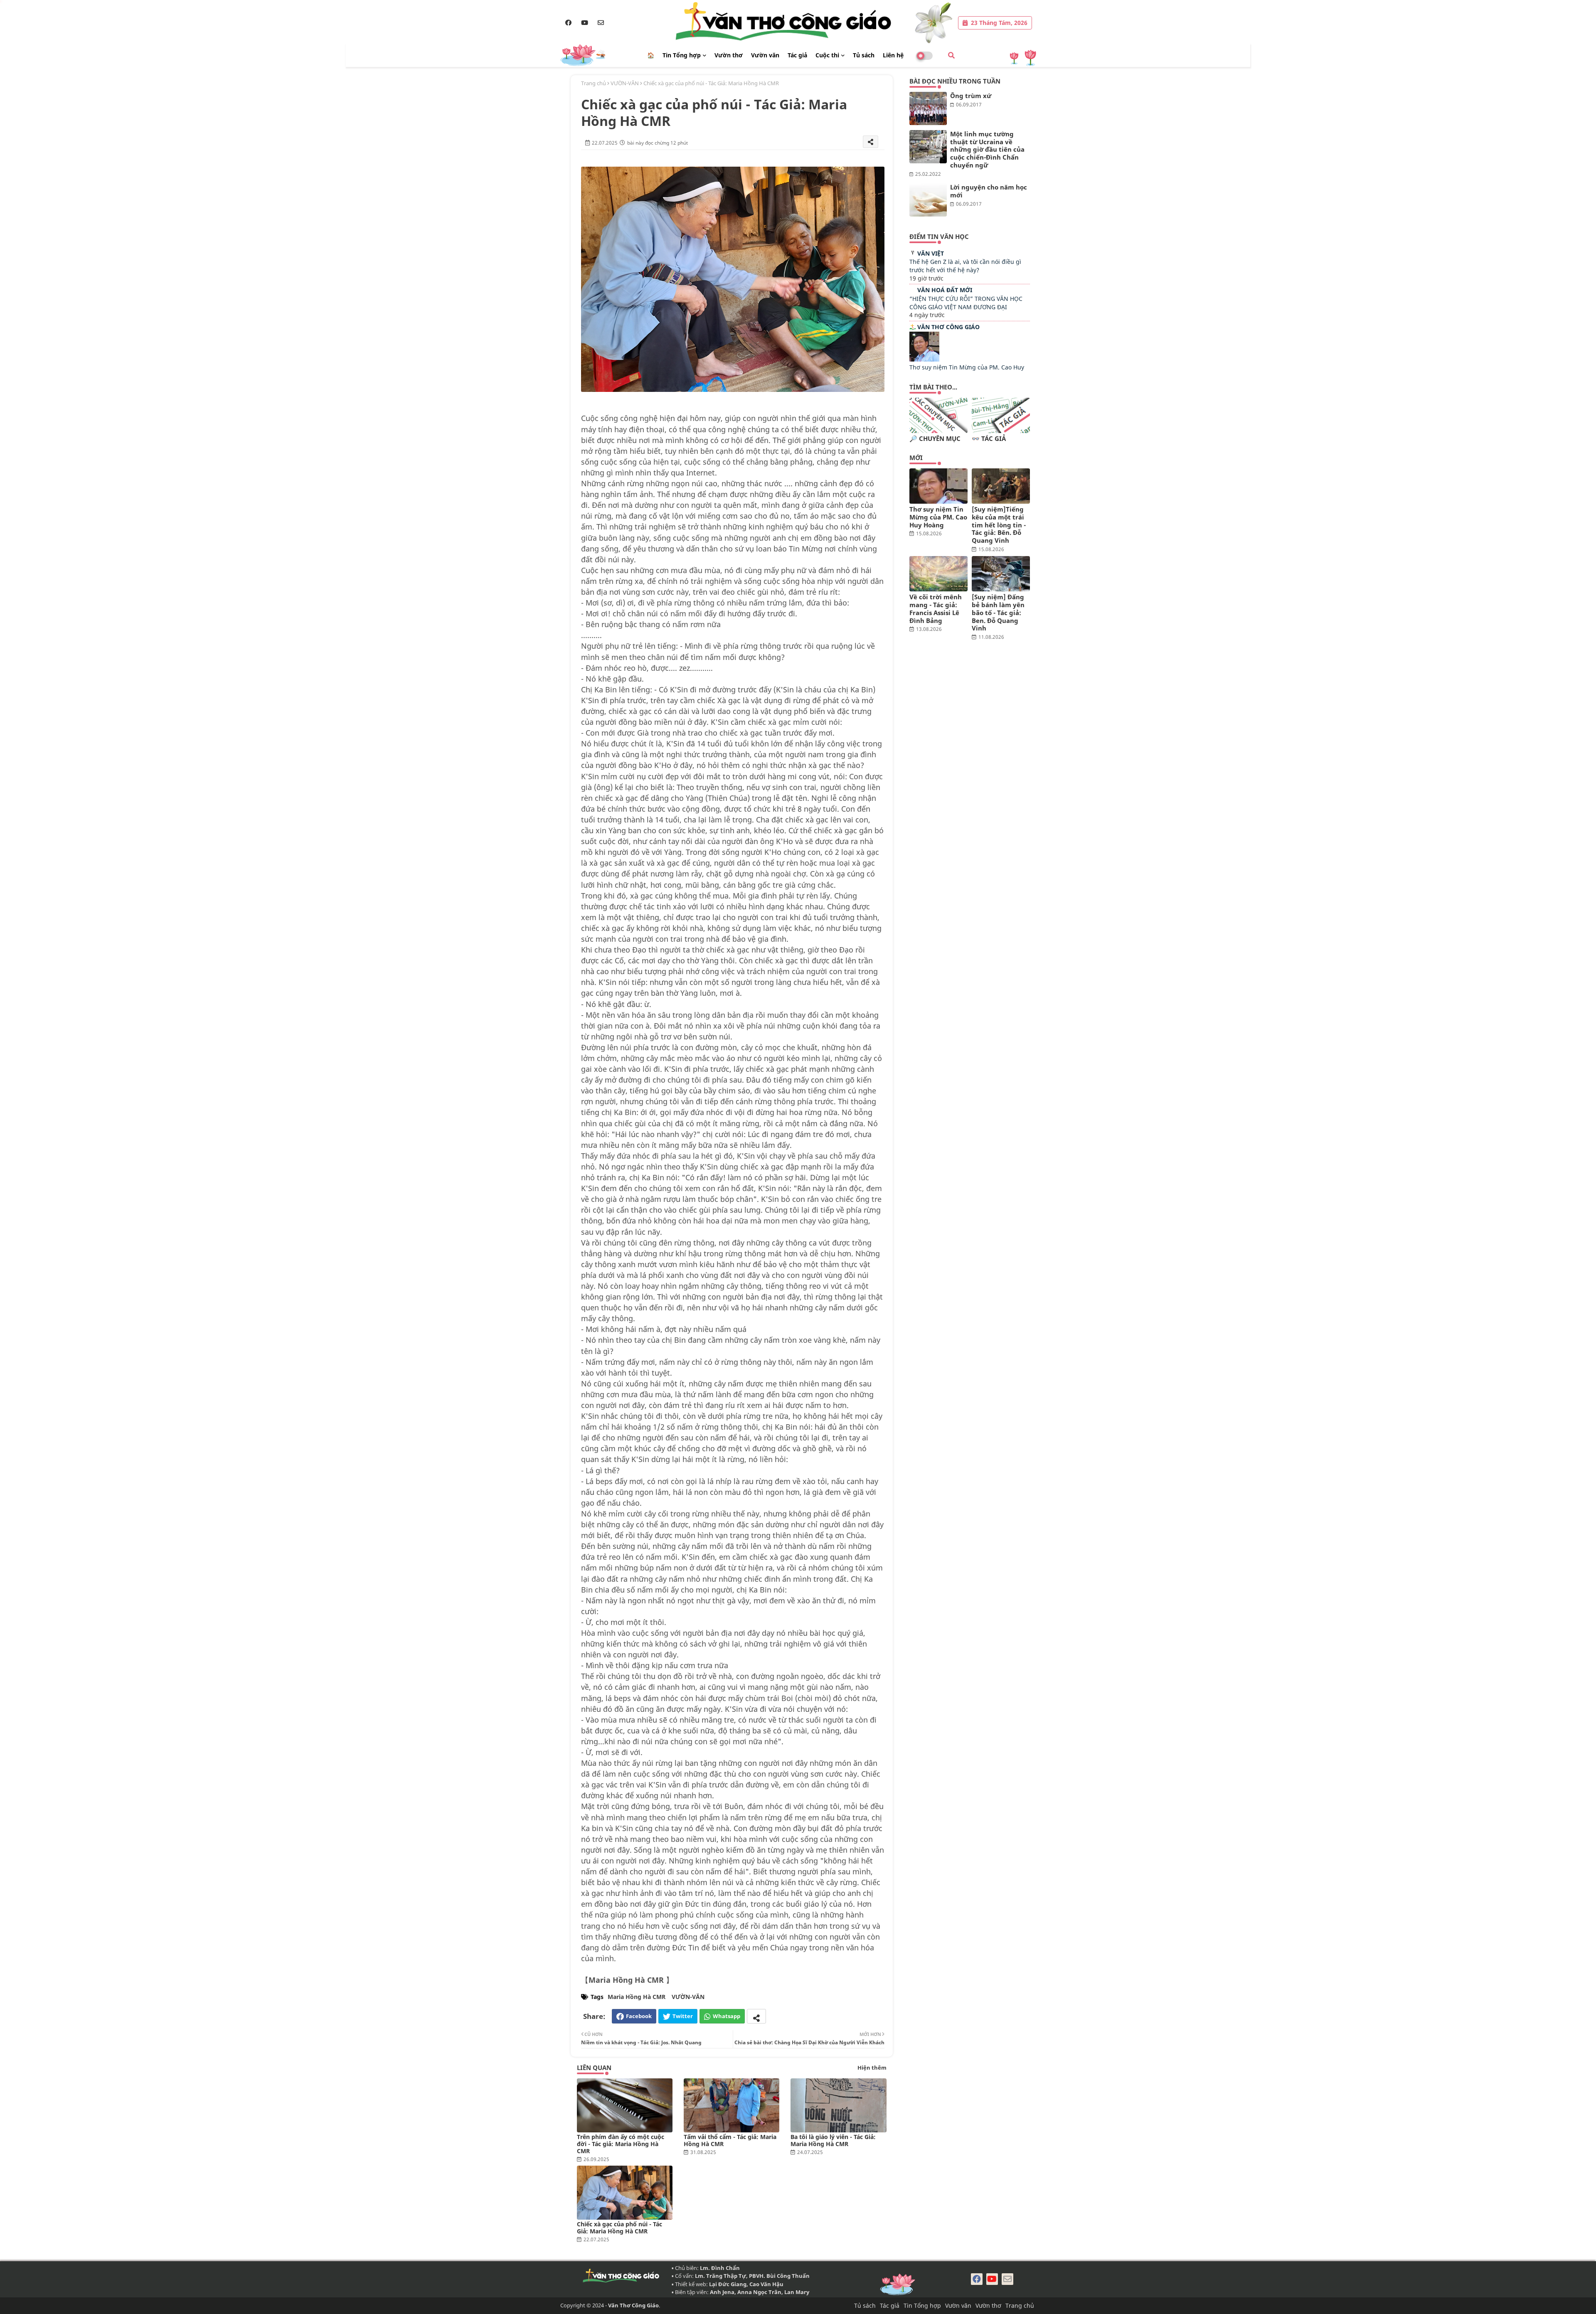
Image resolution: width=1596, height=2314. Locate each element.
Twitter (683, 2016)
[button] (951, 55)
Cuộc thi (827, 55)
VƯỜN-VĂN (625, 83)
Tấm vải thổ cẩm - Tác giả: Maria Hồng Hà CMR (730, 2140)
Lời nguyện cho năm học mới (989, 191)
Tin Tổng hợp (682, 55)
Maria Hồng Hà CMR (637, 1997)
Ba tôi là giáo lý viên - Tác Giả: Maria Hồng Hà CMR (833, 2140)
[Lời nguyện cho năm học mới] (928, 200)
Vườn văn (765, 55)
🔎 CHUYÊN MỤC (935, 439)
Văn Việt (931, 253)
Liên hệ (893, 55)
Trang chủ (594, 83)
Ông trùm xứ (971, 96)
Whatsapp (727, 2016)
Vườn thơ (729, 55)
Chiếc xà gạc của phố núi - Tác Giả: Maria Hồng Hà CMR (619, 2228)
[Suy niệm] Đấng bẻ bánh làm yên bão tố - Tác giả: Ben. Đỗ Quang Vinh (998, 613)
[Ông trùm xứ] (928, 108)
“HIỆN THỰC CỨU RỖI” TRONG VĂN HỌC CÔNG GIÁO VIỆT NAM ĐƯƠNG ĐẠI (966, 303)
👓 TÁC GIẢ (989, 439)
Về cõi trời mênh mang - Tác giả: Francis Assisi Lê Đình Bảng (936, 609)
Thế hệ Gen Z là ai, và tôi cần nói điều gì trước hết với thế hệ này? (965, 266)
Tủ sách (864, 55)
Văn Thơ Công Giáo (948, 327)
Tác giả (797, 55)
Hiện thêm (872, 2068)
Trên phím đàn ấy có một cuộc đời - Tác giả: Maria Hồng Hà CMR (621, 2144)
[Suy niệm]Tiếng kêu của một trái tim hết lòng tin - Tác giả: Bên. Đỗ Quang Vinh (999, 525)
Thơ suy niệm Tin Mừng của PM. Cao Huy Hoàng (938, 517)
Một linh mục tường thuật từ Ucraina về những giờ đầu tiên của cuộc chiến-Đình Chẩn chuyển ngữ (987, 150)
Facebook (639, 2016)
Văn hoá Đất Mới (945, 290)
